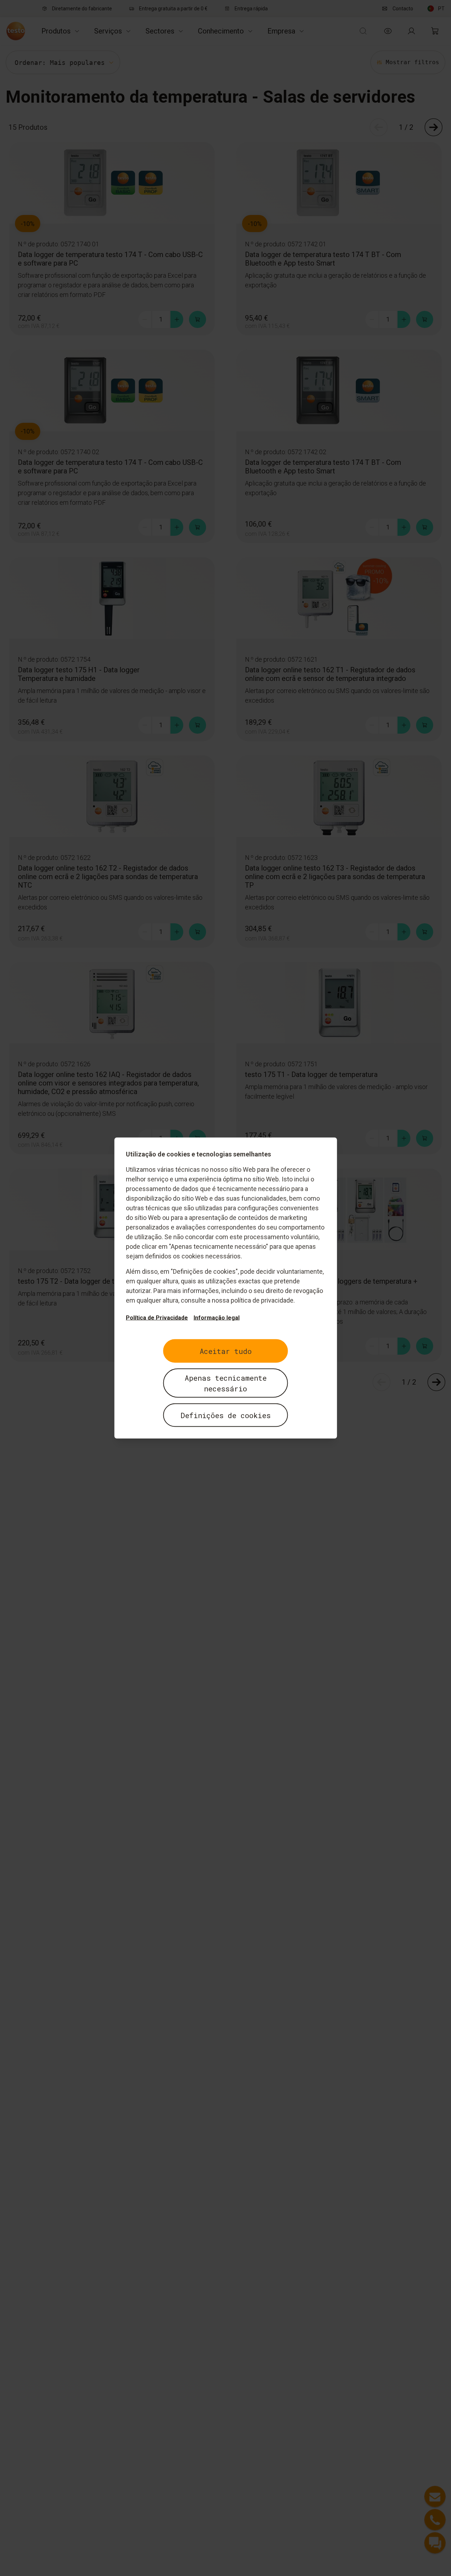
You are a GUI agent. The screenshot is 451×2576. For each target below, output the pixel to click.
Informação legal (217, 1318)
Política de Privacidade (157, 1318)
